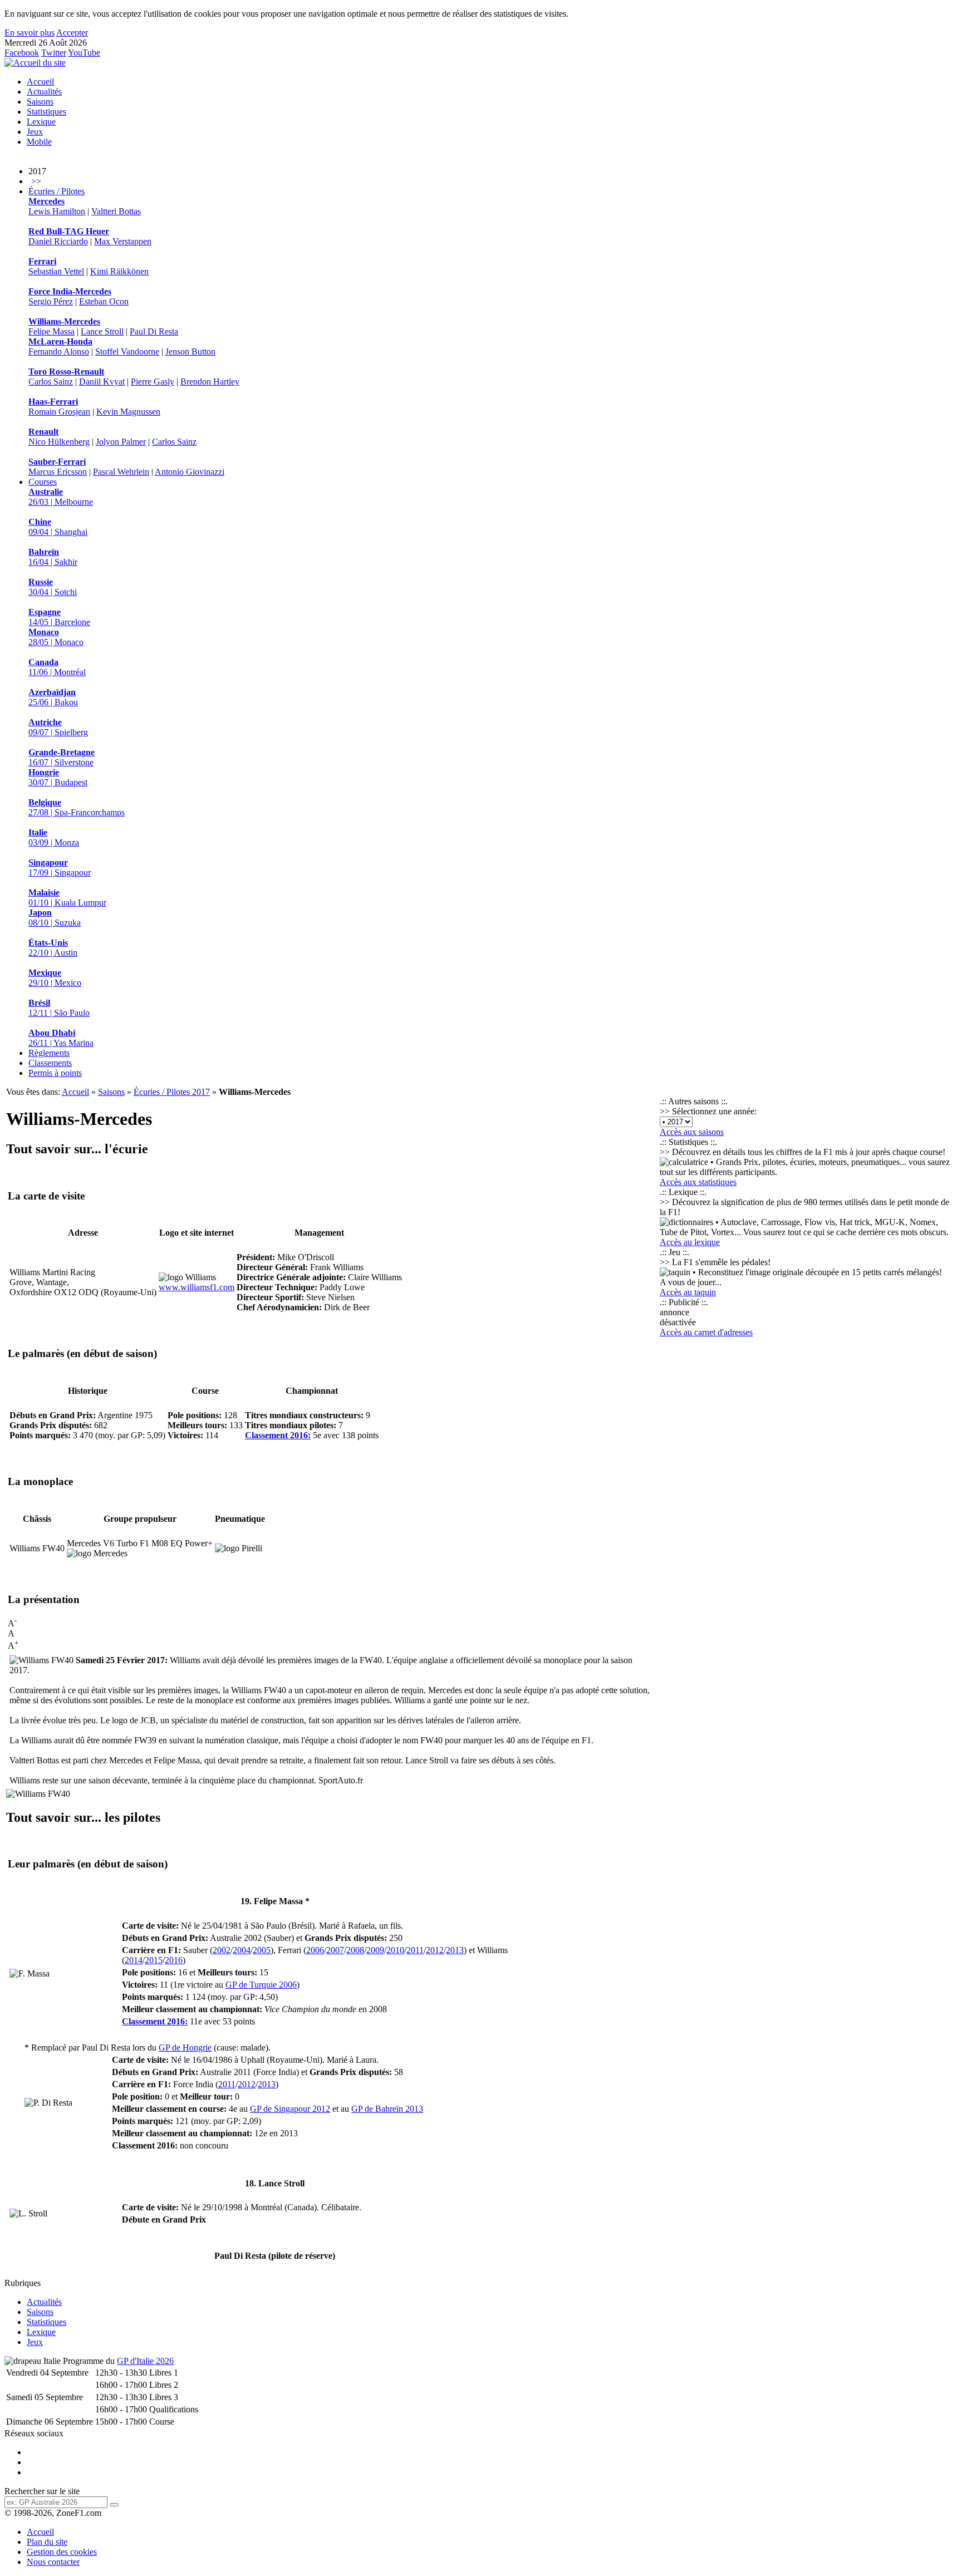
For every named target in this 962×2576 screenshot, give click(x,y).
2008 (355, 1950)
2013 (455, 1950)
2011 (415, 1950)
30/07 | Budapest (58, 777)
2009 (375, 1950)
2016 (174, 1960)
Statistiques (46, 112)
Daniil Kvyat (102, 382)
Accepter (72, 33)
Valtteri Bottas (116, 211)
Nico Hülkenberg (59, 442)
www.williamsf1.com (197, 1287)
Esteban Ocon (104, 301)
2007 (335, 1950)
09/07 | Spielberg (58, 727)
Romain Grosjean (59, 412)
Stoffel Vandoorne (127, 352)
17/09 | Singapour (60, 867)
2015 (154, 1960)
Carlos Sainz (51, 382)
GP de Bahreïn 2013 (387, 2109)
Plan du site (47, 2542)
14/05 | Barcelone (59, 617)
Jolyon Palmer (121, 442)
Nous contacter (53, 2562)
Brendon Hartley (210, 382)
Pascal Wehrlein (121, 472)
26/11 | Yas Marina (61, 1038)
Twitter (54, 53)
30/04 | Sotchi (53, 587)
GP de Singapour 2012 (290, 2109)
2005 (262, 1950)
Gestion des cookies (62, 2552)
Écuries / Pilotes (57, 191)
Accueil (40, 82)
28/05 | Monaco (56, 637)
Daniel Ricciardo (58, 241)
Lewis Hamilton (57, 211)
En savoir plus (30, 33)
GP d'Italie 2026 (145, 2361)
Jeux (35, 132)
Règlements (49, 1053)
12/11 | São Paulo (59, 1008)
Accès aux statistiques (698, 1182)
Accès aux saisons (692, 1132)
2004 (242, 1950)
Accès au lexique (690, 1242)
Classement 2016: (278, 1435)
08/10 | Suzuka (55, 918)
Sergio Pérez (51, 301)
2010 (395, 1950)
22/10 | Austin (53, 948)
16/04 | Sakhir (53, 557)
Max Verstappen (123, 241)
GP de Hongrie (185, 2047)
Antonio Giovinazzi (190, 472)
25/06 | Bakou (53, 697)
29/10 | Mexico (55, 978)
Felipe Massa (51, 331)
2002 (222, 1950)
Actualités (44, 92)
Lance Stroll (102, 331)
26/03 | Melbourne (61, 497)
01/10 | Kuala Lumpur (67, 898)
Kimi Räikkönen (119, 271)
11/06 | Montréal (57, 667)
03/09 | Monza (54, 837)
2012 (435, 1950)
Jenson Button (190, 352)
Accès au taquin (688, 1292)
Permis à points (55, 1073)
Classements (50, 1063)
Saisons (40, 102)
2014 (134, 1960)
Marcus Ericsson (58, 472)
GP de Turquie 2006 (261, 1985)
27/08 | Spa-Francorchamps (77, 807)
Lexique (41, 122)
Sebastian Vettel (56, 271)
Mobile (39, 142)
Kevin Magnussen (128, 412)
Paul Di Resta (154, 331)
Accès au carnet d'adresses (706, 1332)
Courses (43, 482)
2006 (315, 1950)
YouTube (84, 53)
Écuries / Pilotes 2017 (172, 1092)
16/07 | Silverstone (62, 757)
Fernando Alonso (59, 352)
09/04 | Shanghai (58, 527)
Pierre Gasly (153, 382)
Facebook (22, 53)
